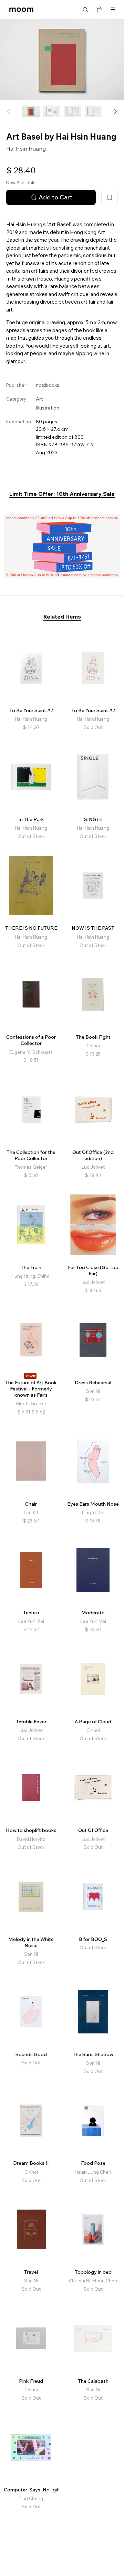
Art (39, 399)
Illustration (48, 408)
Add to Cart (55, 197)
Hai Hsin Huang (26, 149)
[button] (115, 111)
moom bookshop (21, 10)
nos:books (48, 385)
